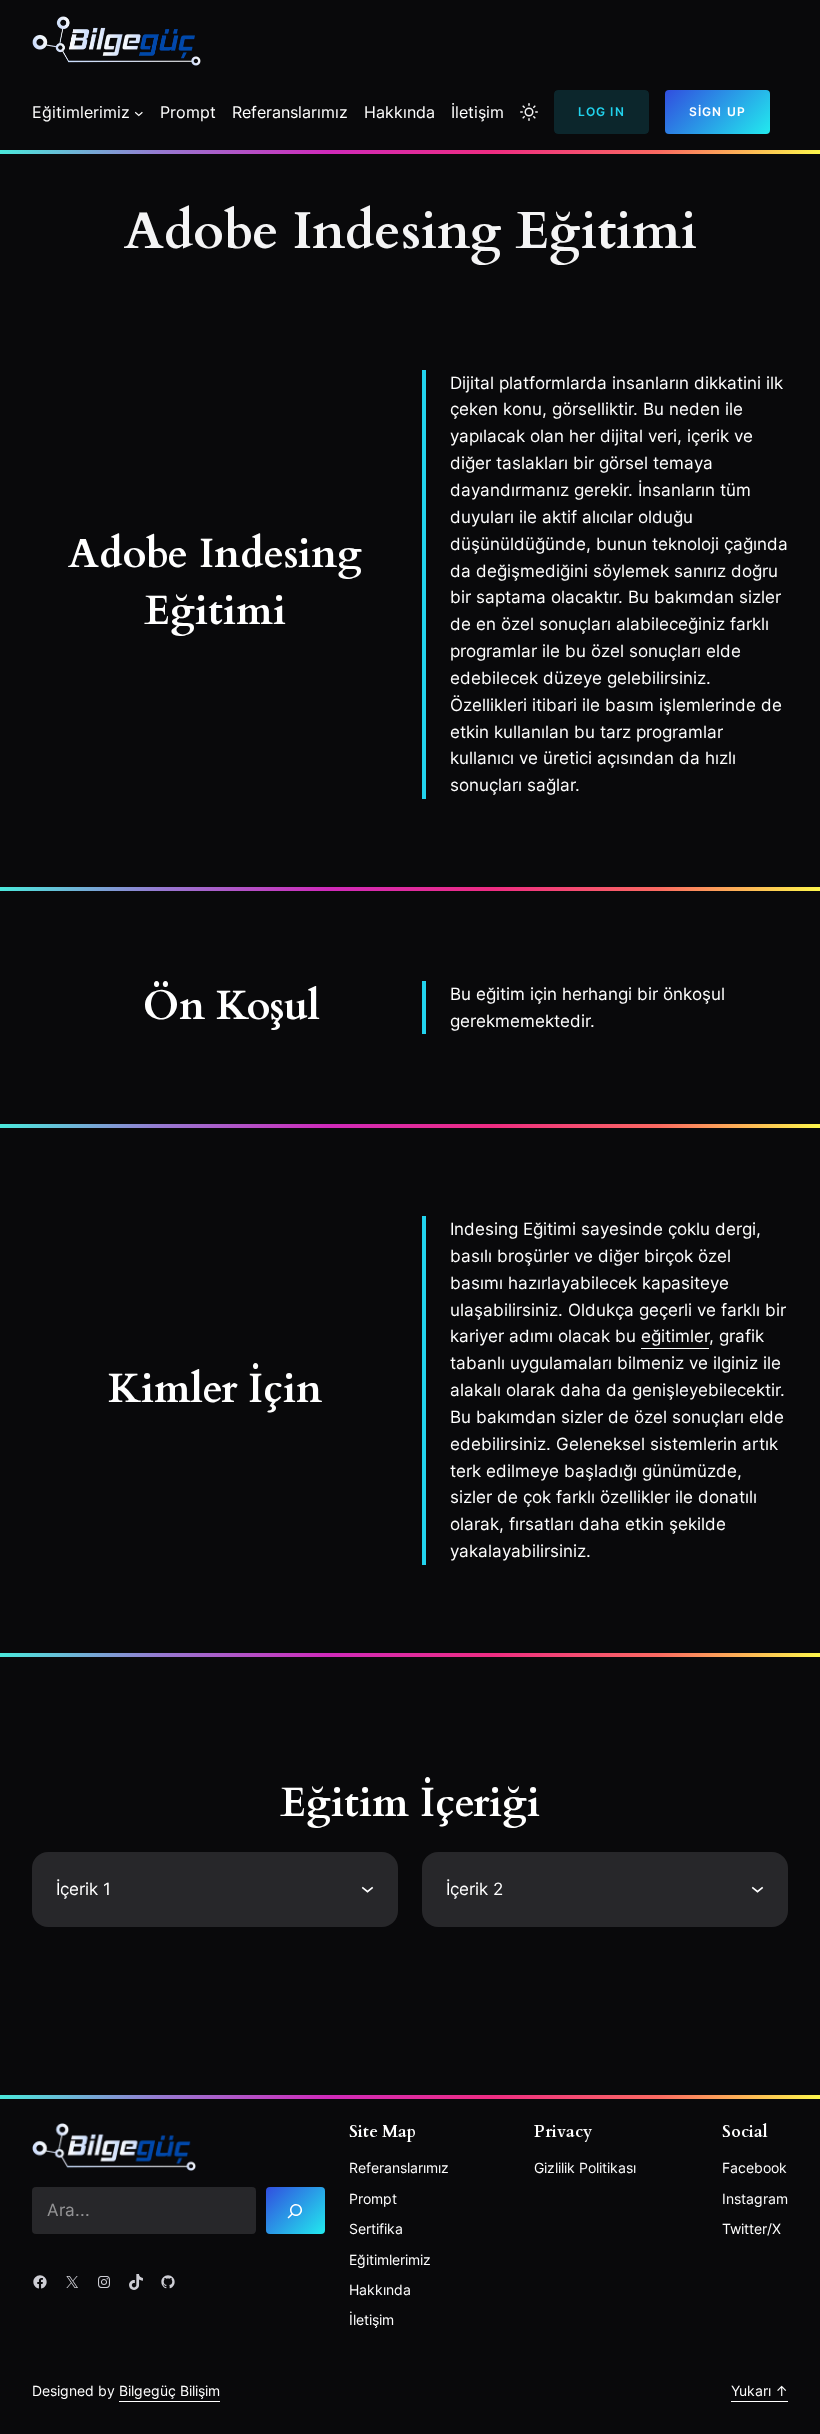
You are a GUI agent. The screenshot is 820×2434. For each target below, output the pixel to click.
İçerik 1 (83, 1889)
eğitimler (675, 1336)
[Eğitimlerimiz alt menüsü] (139, 113)
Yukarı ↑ (759, 2390)
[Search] (295, 2210)
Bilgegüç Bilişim (169, 2390)
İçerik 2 (474, 1889)
